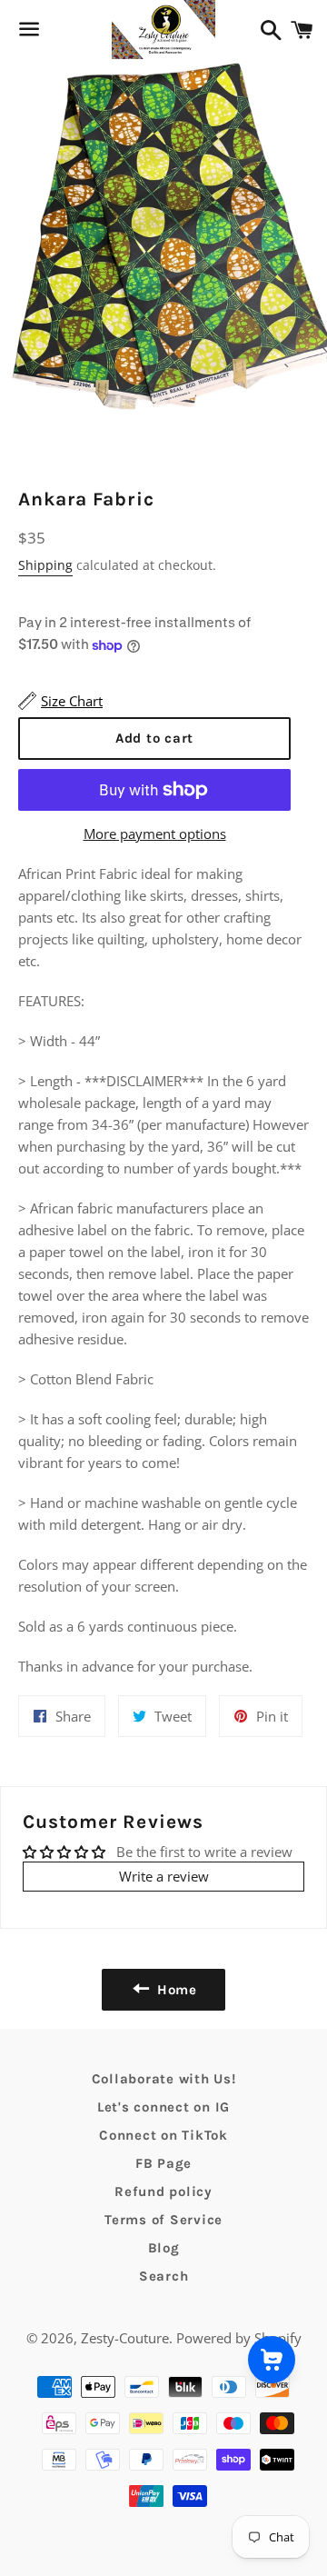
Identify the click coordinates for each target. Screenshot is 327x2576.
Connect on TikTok (163, 2135)
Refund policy (163, 2192)
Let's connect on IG (163, 2107)
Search (164, 2276)
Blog (164, 2248)
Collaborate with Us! (164, 2079)
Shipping (45, 565)
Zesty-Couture (125, 2338)
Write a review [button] (164, 1876)
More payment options (155, 834)
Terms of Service (163, 2220)
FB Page (163, 2163)
